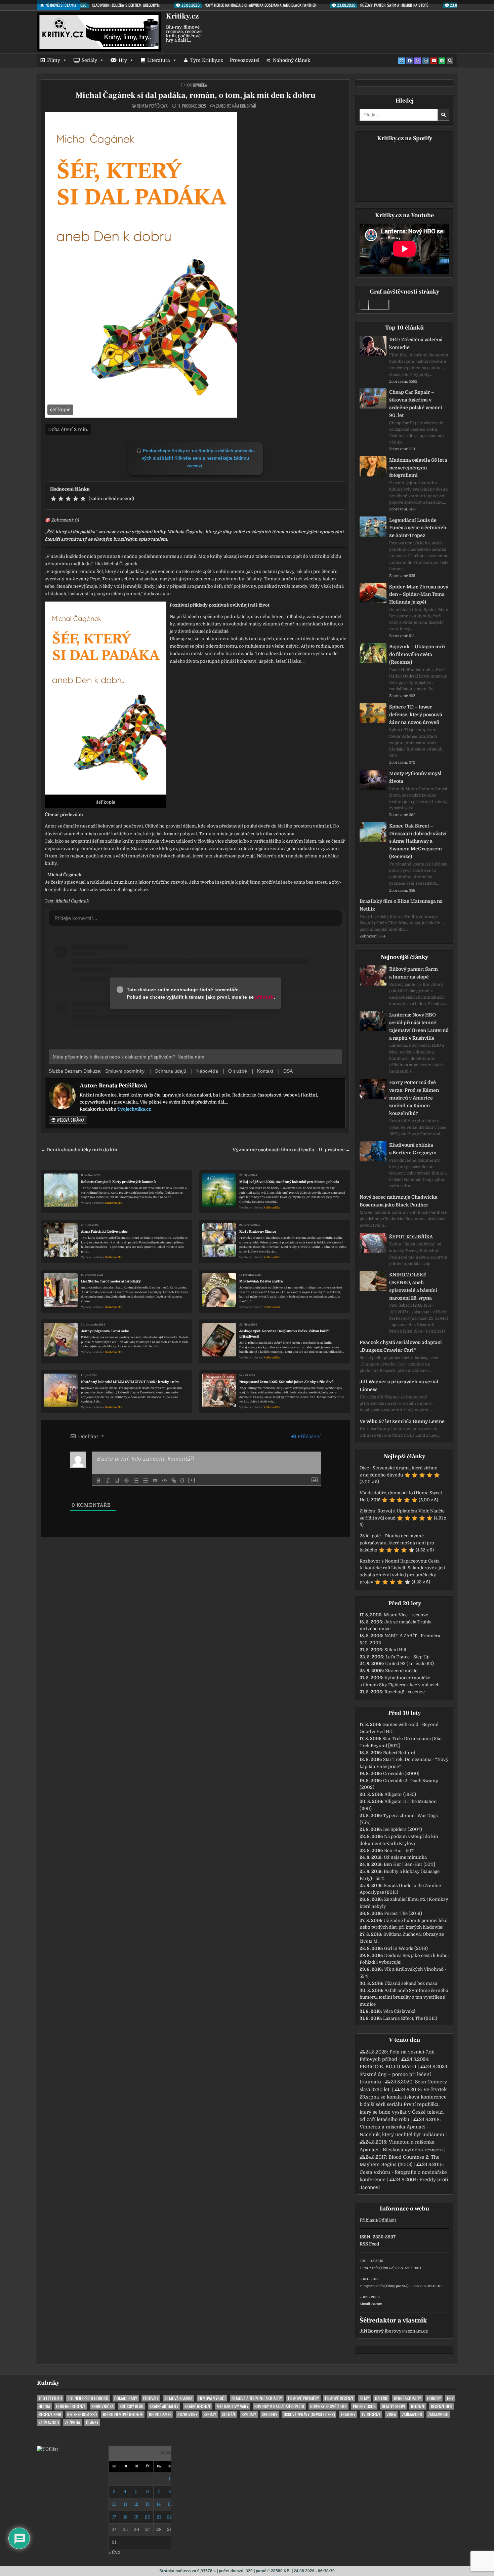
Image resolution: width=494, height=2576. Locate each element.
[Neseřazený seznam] (146, 1481)
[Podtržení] (117, 1481)
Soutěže (229, 2414)
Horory (434, 2398)
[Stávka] (127, 1481)
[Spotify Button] (442, 61)
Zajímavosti (412, 2414)
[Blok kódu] (164, 1481)
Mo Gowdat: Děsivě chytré (261, 1281)
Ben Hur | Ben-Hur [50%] (409, 1864)
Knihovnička (197, 85)
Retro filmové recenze (123, 2414)
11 (125, 2504)
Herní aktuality (407, 2398)
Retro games (160, 2414)
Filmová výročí (212, 2398)
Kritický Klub (132, 2406)
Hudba (44, 2406)
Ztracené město (401, 1671)
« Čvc (114, 2552)
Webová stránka (70, 1120)
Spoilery (270, 2414)
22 (170, 2517)
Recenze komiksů (82, 2414)
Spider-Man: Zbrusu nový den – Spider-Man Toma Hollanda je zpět (419, 594)
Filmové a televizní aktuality (257, 2398)
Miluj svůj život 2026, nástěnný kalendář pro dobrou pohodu (289, 1182)
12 (136, 2504)
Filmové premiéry (303, 2398)
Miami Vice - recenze (406, 1615)
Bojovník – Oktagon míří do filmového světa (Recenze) (417, 654)
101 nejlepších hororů (88, 2398)
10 (114, 2504)
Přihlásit (368, 2220)
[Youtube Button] (434, 61)
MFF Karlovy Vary (233, 2406)
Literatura (159, 60)
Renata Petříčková (152, 106)
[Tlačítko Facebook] (410, 61)
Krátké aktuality (164, 2406)
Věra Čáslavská (399, 2011)
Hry (123, 60)
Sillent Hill (395, 1650)
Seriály (89, 60)
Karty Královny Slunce (258, 1232)
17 (114, 2517)
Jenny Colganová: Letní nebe (105, 1331)
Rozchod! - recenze (405, 1692)
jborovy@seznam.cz (406, 2331)
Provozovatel (245, 60)
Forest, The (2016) (403, 1913)
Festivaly (151, 2398)
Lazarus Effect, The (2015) (410, 2018)
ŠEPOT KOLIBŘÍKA (411, 1237)
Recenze (418, 2406)
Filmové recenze (339, 2398)
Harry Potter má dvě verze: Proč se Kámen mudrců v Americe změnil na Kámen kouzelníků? (414, 1098)
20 (148, 2517)
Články (92, 2423)
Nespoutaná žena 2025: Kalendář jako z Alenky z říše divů (286, 1382)
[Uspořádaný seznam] (136, 1481)
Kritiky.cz (182, 16)
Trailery (348, 2414)
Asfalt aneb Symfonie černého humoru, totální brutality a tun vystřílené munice (404, 1997)
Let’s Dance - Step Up (407, 1657)
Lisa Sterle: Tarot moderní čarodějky (111, 1281)
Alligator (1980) (400, 1794)
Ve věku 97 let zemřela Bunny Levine (402, 1421)
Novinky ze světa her (328, 2406)
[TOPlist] (47, 2449)
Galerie (381, 2398)
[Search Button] (450, 61)
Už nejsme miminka (405, 1857)
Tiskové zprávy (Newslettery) (309, 2414)
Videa (391, 2414)
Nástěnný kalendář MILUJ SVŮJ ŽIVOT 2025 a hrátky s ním (130, 1382)
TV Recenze (371, 2414)
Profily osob (364, 2406)
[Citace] (155, 1481)
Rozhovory (188, 2414)
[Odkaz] (174, 1481)
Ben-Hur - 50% (399, 1851)
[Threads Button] (418, 61)
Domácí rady (126, 2398)
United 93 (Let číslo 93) (409, 1664)
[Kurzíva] (108, 1481)
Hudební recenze (71, 2406)
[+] (192, 1480)
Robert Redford (399, 1753)
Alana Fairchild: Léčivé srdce (104, 1232)
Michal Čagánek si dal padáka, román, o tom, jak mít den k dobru (196, 95)
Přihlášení (308, 1436)
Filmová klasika (178, 2398)
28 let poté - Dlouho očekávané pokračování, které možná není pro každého (397, 1543)
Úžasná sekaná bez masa (411, 1983)
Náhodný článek (292, 60)
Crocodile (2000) (401, 1774)
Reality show (393, 2406)
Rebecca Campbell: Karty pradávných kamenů (118, 1182)
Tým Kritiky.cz (207, 60)
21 (159, 2517)
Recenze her (441, 2406)
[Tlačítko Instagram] (426, 61)
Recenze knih (50, 2414)
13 (148, 2504)
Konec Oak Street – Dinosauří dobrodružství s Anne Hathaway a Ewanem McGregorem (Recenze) (418, 841)
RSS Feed (369, 2244)
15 (170, 2504)
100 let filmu (50, 2398)
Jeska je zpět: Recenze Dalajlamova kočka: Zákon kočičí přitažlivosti (284, 1334)
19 (136, 2517)
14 (159, 2504)
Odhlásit (387, 2220)
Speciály (249, 2414)
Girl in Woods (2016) (406, 1948)
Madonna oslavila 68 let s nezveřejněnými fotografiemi (418, 468)
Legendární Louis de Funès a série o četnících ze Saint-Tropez (418, 528)
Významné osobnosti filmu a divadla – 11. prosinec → (291, 1150)
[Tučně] (98, 1481)
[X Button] (402, 61)
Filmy (54, 60)
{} (182, 1480)
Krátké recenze (198, 2406)
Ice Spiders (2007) (403, 1829)
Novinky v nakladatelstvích (279, 2406)
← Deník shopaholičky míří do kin (79, 1150)
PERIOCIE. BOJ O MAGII (388, 2067)
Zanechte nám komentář (236, 106)
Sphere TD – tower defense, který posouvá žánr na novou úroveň (416, 715)
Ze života (72, 2423)
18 (125, 2517)
